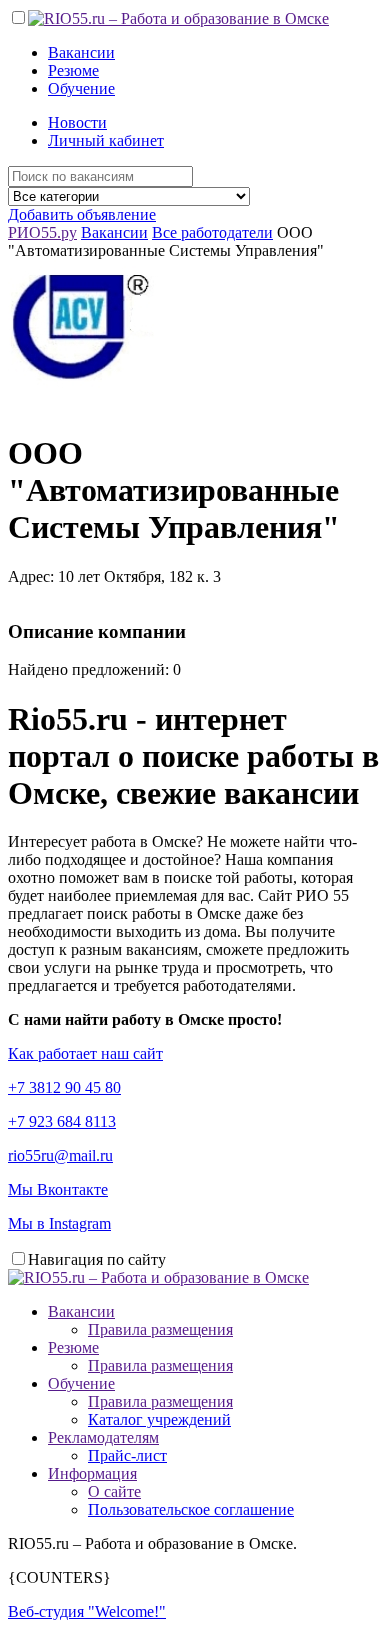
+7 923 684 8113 (62, 1121)
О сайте (114, 1491)
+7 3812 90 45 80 (64, 1087)
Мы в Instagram (59, 1223)
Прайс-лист (127, 1455)
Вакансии (81, 52)
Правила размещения (160, 1329)
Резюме (73, 70)
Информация (92, 1473)
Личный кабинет (106, 140)
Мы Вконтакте (58, 1189)
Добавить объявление (82, 214)
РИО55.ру (42, 232)
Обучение (81, 88)
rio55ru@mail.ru (60, 1155)
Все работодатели (212, 232)
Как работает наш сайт (85, 1053)
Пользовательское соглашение (191, 1509)
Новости (77, 122)
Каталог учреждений (159, 1419)
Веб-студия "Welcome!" (87, 1611)
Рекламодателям (103, 1437)
